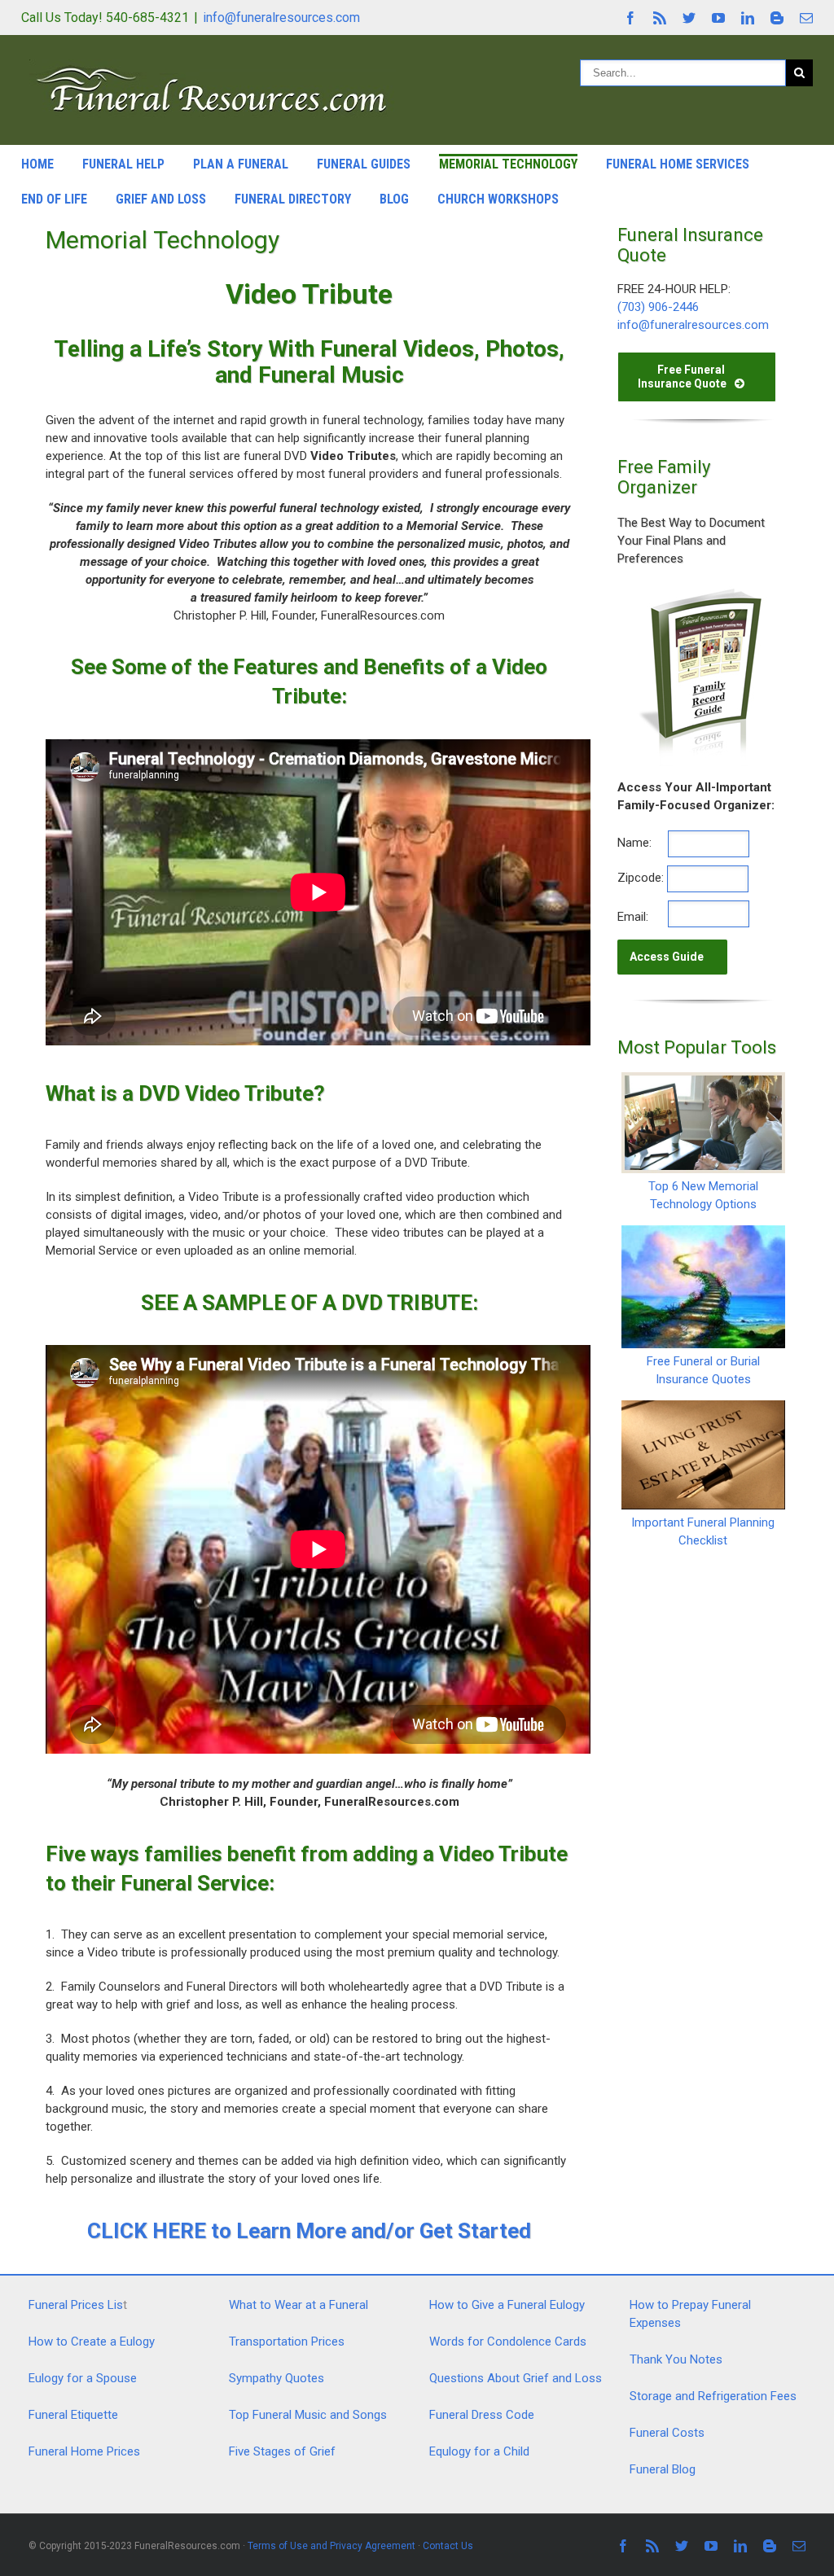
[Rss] (660, 18)
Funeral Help (123, 164)
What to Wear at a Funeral (298, 2305)
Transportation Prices (287, 2342)
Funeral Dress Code (482, 2415)
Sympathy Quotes (277, 2378)
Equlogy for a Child (479, 2451)
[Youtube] (718, 18)
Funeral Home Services (678, 164)
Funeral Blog (663, 2469)
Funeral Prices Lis (76, 2305)
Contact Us (448, 2546)
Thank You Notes (676, 2359)
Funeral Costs (667, 2433)
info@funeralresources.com (281, 18)
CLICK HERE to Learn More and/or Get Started (309, 2231)
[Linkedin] (748, 18)
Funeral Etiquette (73, 2415)
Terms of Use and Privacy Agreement (331, 2546)
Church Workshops (498, 199)
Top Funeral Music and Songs (308, 2415)
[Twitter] (689, 18)
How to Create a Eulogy (92, 2342)
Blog (394, 199)
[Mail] (806, 18)
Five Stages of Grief (282, 2451)
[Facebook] (630, 18)
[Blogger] (777, 18)
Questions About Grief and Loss (516, 2378)
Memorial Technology (508, 164)
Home (37, 164)
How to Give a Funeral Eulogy (507, 2305)
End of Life (54, 199)
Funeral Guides (364, 164)
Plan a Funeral (241, 164)
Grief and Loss (161, 199)
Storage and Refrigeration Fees (713, 2396)
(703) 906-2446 (658, 307)
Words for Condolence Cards (508, 2342)
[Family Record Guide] (699, 593)
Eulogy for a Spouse (83, 2378)
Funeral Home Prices (84, 2451)
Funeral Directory (293, 199)
